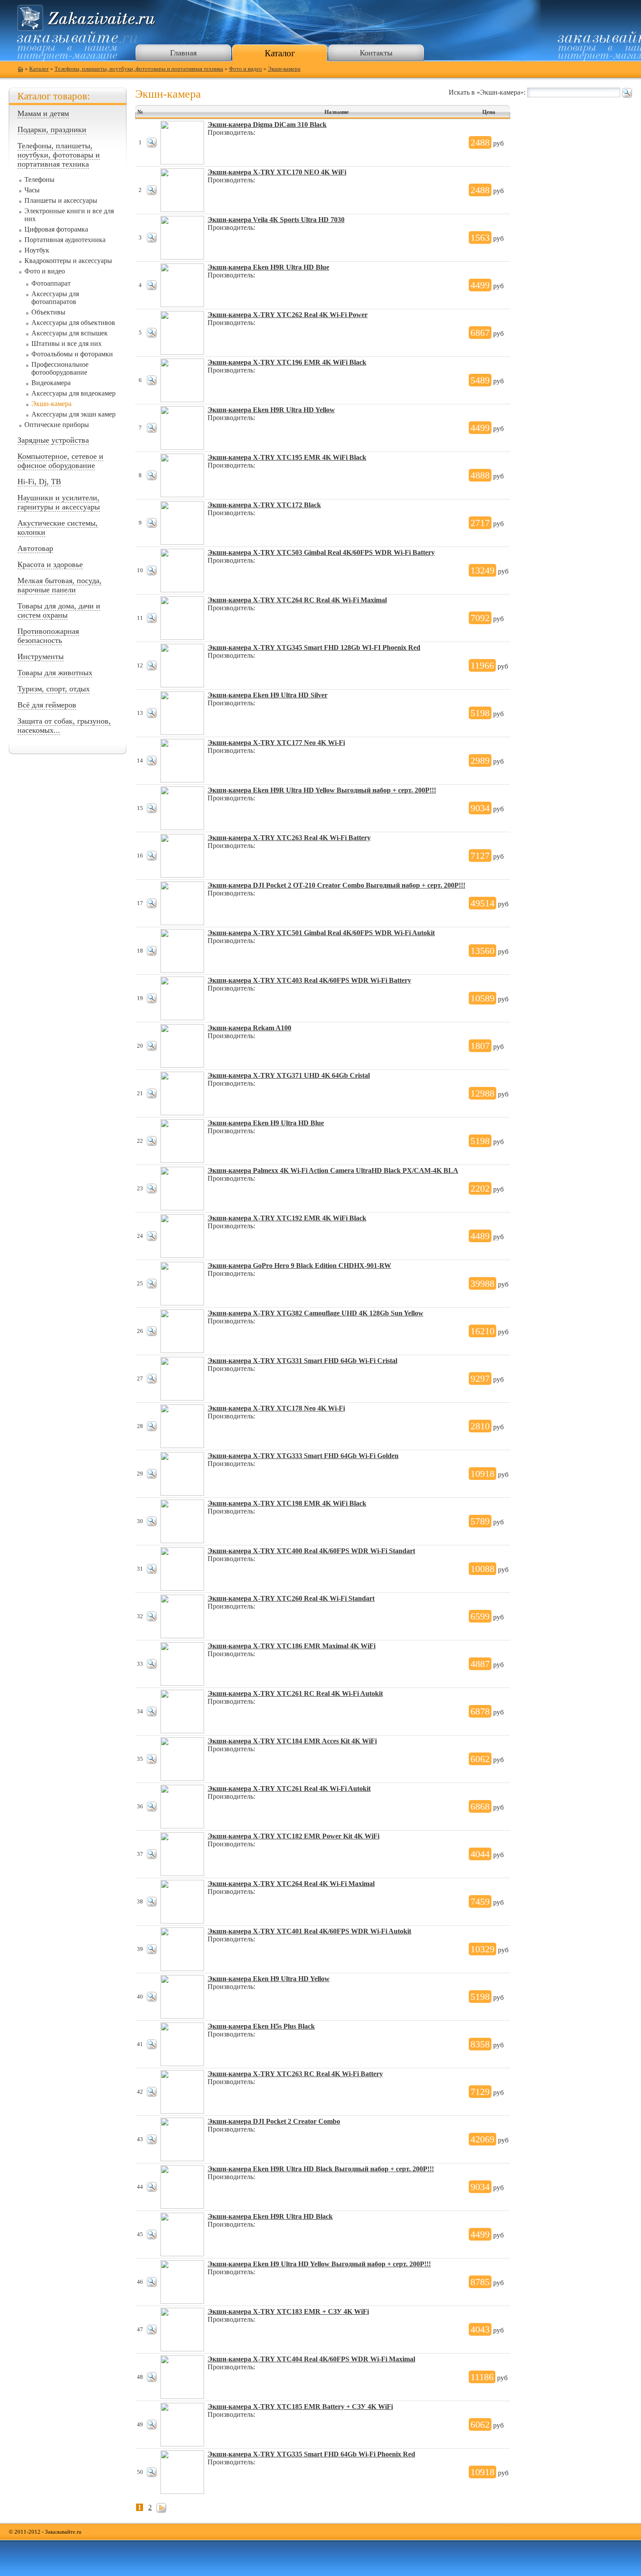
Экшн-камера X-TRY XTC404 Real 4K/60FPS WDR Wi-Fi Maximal (311, 2359)
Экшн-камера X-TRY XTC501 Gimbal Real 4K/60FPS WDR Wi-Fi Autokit (321, 933)
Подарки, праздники (52, 130)
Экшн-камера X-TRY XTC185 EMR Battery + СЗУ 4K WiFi (300, 2407)
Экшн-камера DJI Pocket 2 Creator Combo (274, 2121)
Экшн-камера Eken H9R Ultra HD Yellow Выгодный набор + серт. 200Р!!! (322, 790)
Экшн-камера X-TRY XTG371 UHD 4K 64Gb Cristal (289, 1075)
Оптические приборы (57, 425)
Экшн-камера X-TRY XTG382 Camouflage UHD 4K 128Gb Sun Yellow (315, 1313)
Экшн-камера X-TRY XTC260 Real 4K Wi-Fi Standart (291, 1598)
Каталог (280, 53)
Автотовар (35, 548)
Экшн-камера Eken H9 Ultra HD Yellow (269, 1979)
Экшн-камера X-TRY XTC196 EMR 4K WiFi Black (287, 362)
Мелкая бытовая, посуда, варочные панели (60, 585)
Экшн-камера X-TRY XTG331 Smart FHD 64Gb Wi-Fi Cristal (302, 1361)
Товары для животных (55, 673)
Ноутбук (37, 250)
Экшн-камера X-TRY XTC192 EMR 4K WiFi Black (287, 1218)
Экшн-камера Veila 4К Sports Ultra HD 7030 (276, 220)
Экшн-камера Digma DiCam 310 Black (267, 125)
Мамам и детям (43, 113)
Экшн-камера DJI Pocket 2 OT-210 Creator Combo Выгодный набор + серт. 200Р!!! (336, 885)
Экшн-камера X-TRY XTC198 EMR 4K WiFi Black (287, 1503)
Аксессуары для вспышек (70, 333)
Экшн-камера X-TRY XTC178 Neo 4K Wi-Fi (276, 1408)
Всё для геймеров (47, 705)
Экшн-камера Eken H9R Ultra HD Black (270, 2216)
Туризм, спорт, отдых (54, 689)
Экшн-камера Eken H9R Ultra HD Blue (268, 267)
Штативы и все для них (66, 343)
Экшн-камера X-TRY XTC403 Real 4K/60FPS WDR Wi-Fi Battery (309, 980)
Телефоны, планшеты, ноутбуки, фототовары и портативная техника (139, 69)
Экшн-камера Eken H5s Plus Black (261, 2026)
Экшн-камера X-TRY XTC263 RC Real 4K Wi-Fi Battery (295, 2074)
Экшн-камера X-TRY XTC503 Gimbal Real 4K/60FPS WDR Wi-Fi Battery (321, 552)
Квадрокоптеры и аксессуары (68, 261)
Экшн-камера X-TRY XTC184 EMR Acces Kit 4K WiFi (292, 1741)
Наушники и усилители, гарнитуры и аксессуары (59, 502)
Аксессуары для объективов (73, 323)
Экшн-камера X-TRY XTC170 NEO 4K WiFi (277, 172)
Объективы (48, 312)
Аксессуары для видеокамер (73, 393)
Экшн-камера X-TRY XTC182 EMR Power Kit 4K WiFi (293, 1836)
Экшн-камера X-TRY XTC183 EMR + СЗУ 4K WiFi (288, 2311)
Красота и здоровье (50, 564)
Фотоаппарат (51, 283)
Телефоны (39, 179)
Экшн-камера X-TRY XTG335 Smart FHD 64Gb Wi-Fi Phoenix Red (311, 2454)
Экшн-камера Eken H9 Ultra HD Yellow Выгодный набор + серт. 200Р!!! (319, 2264)
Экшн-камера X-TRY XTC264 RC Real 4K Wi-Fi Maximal (297, 600)
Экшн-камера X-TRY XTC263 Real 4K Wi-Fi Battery (289, 838)
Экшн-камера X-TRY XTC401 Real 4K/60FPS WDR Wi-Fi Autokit (309, 1931)
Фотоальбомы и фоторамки (72, 354)
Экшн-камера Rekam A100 (249, 1028)
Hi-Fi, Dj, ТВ (39, 482)
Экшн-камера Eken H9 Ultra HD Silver (268, 695)
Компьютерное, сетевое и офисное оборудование (60, 461)
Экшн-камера (284, 69)
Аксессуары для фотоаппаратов (55, 298)
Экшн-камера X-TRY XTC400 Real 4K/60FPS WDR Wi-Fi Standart (311, 1551)
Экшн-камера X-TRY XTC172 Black (264, 505)
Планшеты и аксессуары (61, 200)
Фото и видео (245, 69)
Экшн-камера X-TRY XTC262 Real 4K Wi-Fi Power (288, 315)
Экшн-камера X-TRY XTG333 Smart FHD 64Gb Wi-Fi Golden (303, 1456)
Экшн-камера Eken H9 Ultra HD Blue (266, 1123)
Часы (32, 190)
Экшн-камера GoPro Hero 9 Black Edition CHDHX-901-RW (299, 1266)
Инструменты (41, 656)
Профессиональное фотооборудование (60, 368)
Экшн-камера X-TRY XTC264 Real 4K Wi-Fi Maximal (291, 1884)
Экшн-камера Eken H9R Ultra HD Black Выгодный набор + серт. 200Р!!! (321, 2169)
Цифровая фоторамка (56, 229)
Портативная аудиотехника (65, 240)
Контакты (376, 53)
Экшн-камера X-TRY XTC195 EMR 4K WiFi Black (287, 457)
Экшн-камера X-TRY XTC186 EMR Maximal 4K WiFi (292, 1646)
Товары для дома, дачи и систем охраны (59, 610)
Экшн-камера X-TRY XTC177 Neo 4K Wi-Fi (276, 743)
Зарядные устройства (53, 440)
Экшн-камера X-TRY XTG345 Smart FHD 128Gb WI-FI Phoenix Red (314, 647)
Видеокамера (51, 383)
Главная (183, 53)
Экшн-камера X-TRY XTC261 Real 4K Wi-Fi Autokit (289, 1789)
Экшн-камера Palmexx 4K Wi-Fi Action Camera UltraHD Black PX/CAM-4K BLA (333, 1170)
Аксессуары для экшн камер (73, 414)
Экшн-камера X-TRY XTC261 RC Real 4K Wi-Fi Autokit (295, 1693)
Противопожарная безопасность (48, 636)
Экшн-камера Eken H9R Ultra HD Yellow (271, 410)
